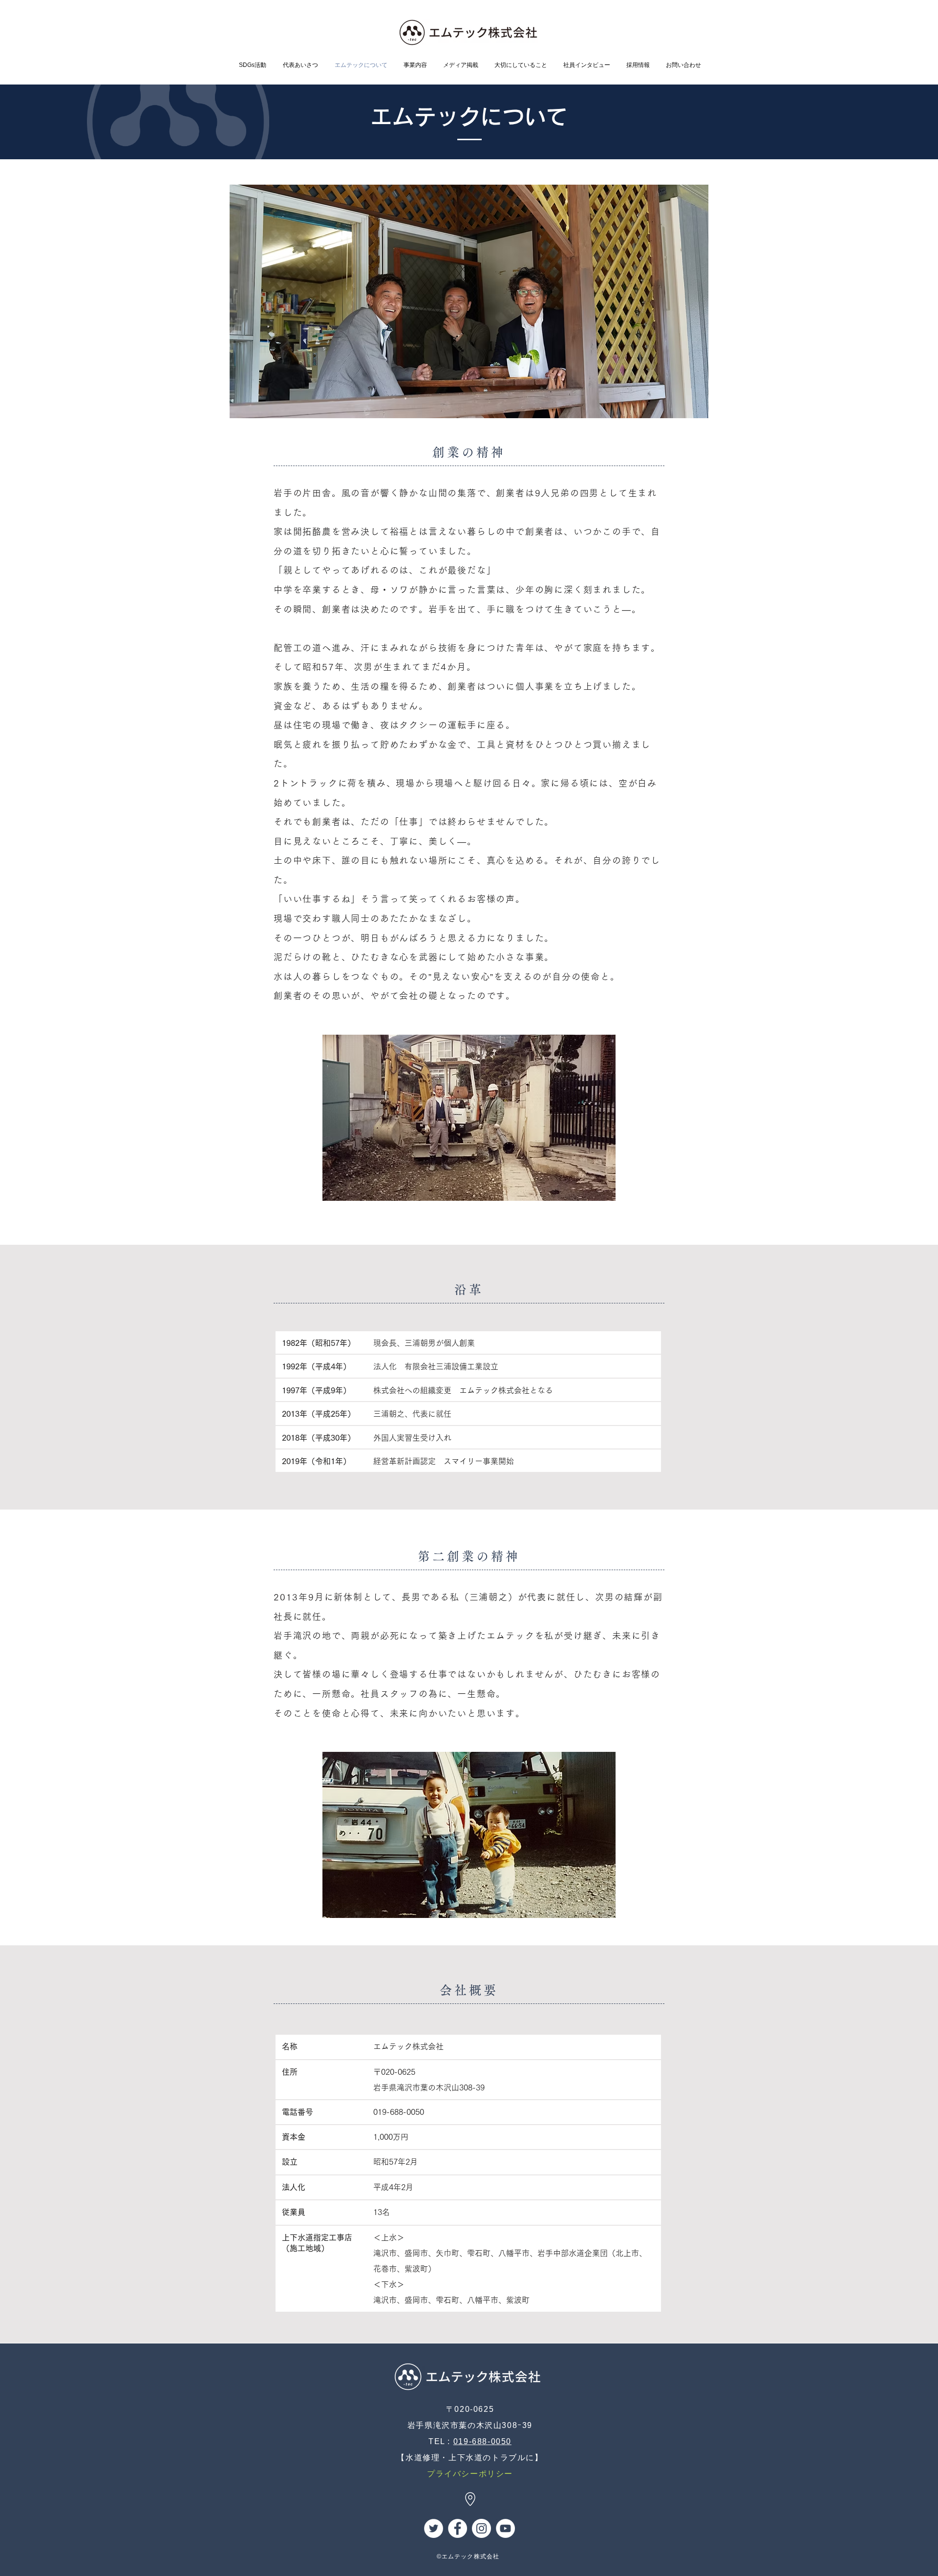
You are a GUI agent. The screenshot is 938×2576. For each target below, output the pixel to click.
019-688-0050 (482, 2441)
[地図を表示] (470, 2499)
